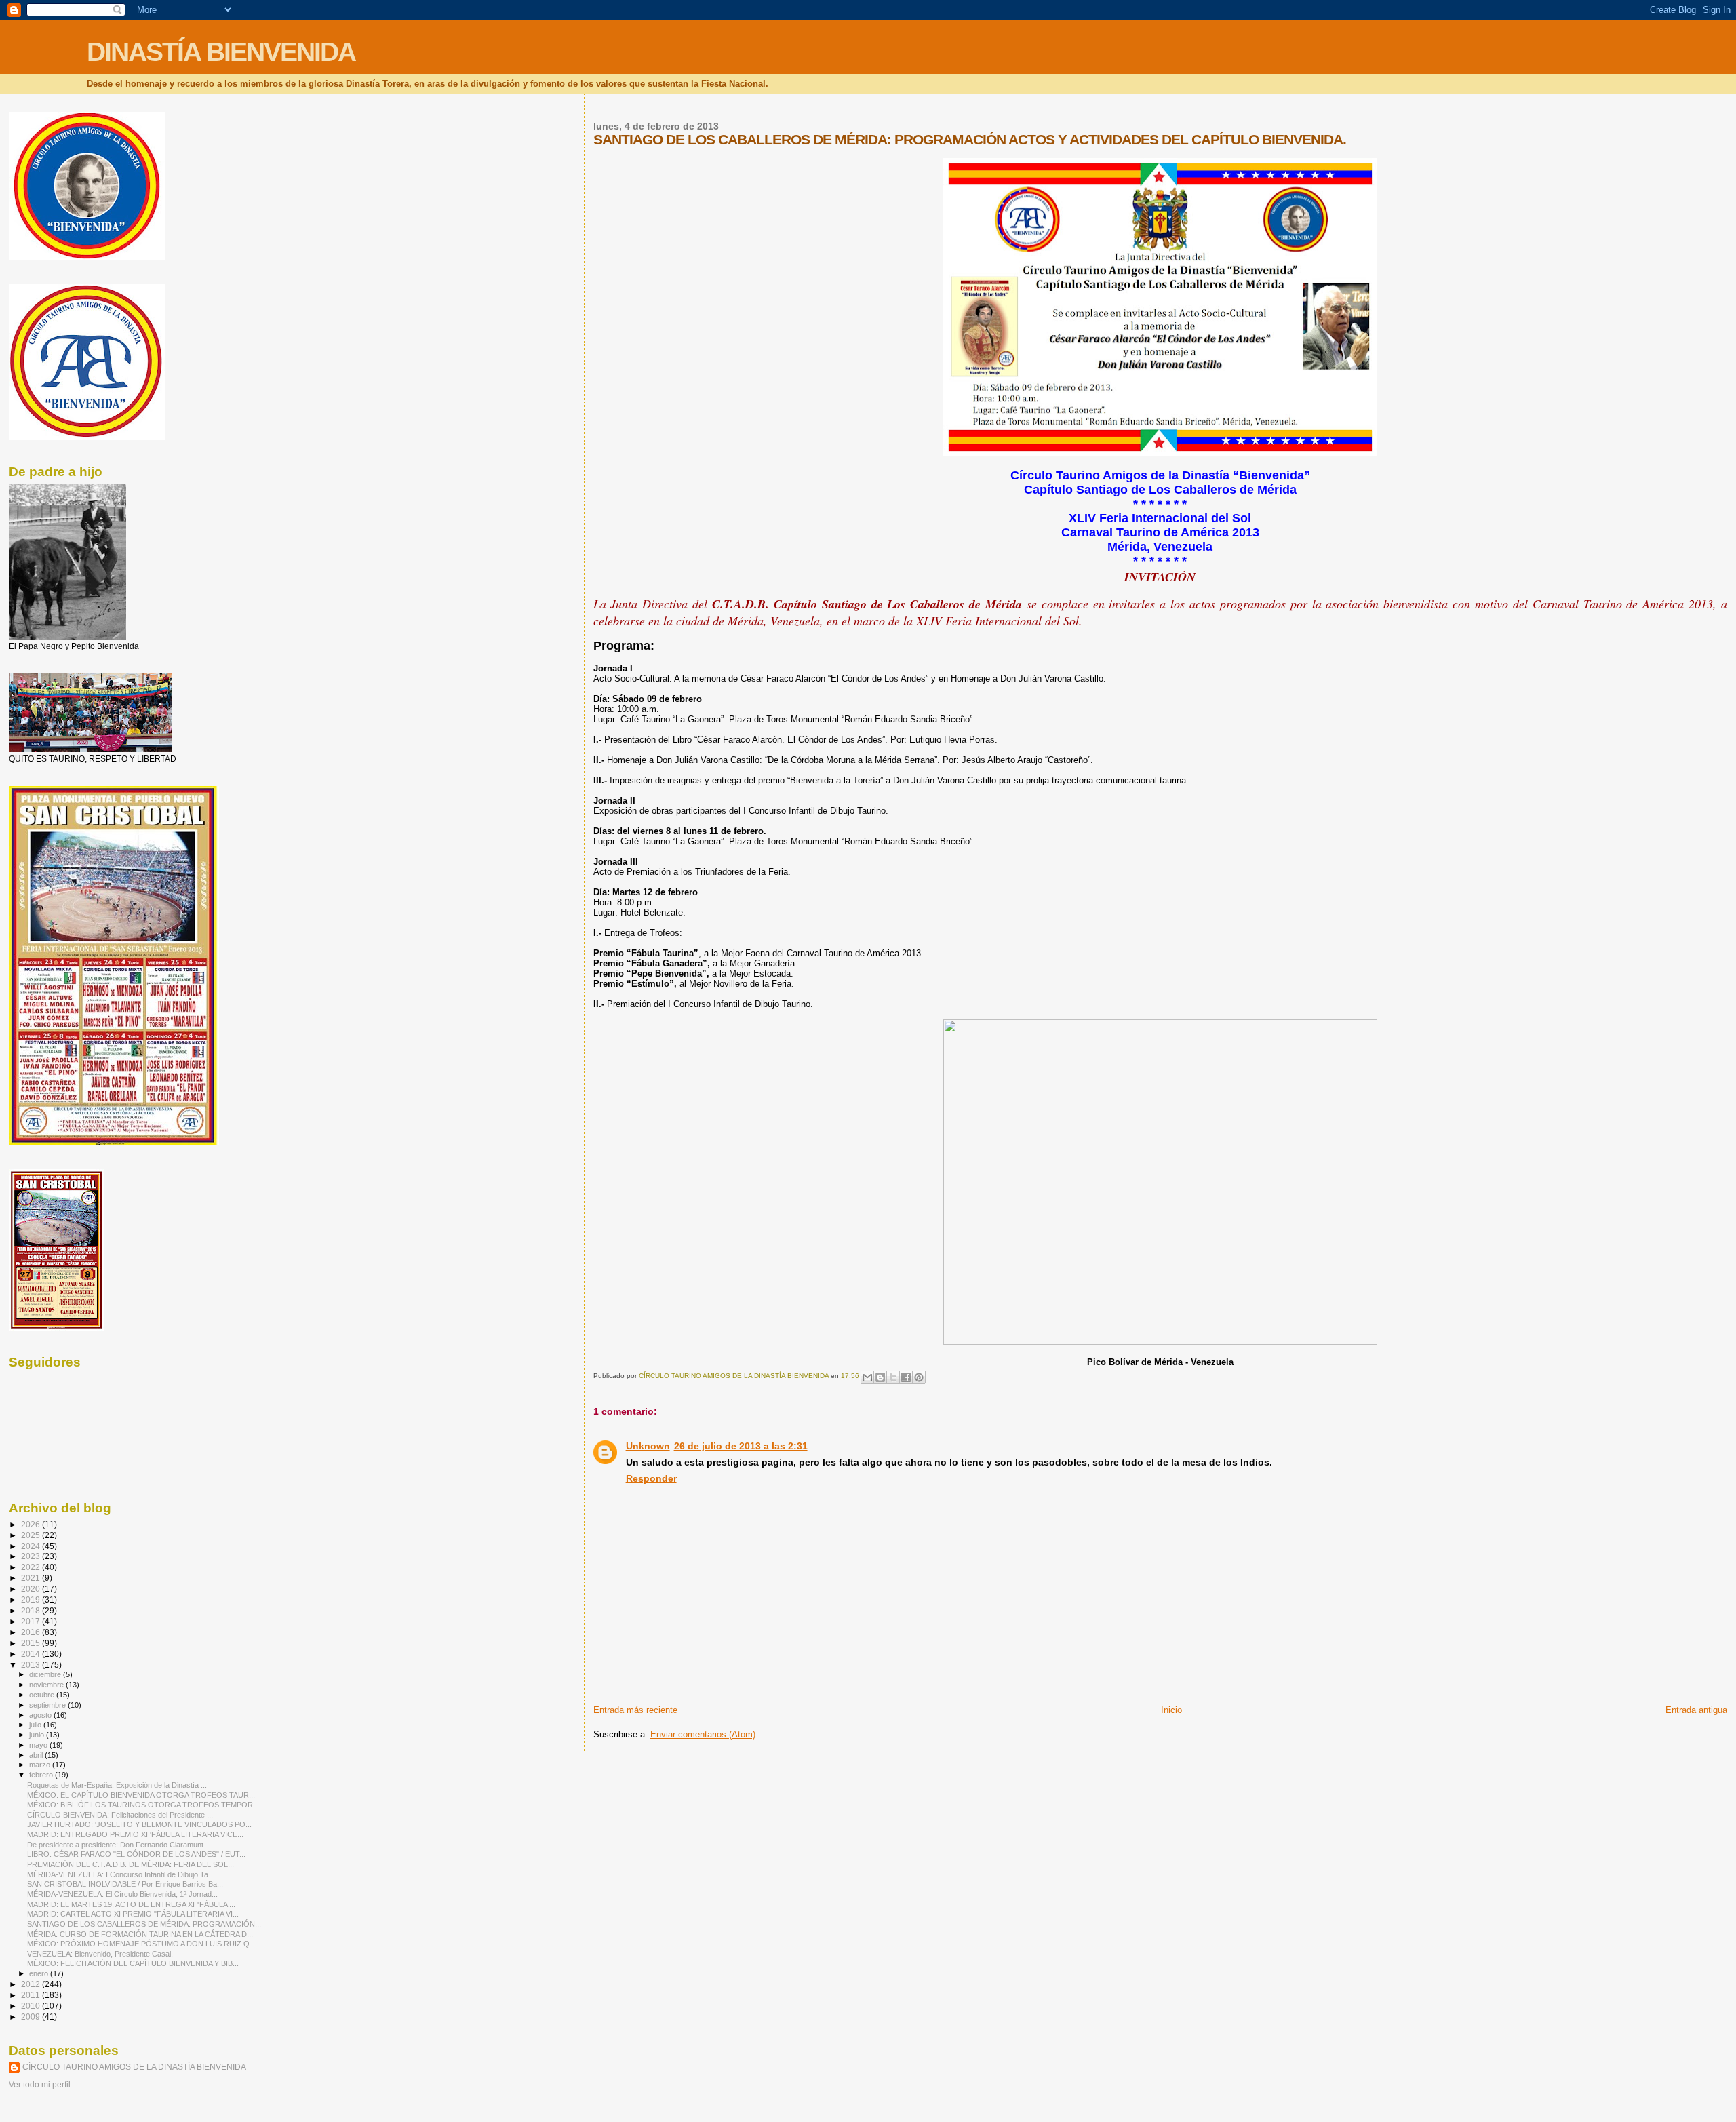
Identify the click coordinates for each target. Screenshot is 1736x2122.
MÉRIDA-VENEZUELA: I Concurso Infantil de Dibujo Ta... (121, 1874)
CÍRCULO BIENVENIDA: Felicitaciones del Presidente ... (120, 1815)
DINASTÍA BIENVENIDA (221, 52)
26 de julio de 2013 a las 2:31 (741, 1446)
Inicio (1171, 1710)
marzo (41, 1765)
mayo (39, 1745)
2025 (32, 1535)
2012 (32, 1984)
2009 (32, 2017)
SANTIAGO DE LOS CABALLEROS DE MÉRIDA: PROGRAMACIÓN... (144, 1924)
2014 (32, 1654)
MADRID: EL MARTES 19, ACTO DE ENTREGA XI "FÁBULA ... (131, 1904)
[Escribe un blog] (880, 1377)
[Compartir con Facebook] (906, 1377)
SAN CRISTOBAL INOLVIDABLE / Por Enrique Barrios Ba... (125, 1884)
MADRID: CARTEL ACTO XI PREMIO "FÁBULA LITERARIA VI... (133, 1914)
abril (37, 1755)
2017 (32, 1621)
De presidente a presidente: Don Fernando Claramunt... (118, 1845)
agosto (41, 1715)
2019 (32, 1599)
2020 (32, 1589)
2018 (32, 1610)
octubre (43, 1695)
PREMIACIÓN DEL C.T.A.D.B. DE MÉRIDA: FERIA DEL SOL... (131, 1864)
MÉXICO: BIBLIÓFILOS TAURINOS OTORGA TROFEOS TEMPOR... (143, 1805)
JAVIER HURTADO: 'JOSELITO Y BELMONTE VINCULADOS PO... (139, 1824)
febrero (42, 1775)
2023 (32, 1556)
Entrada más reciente (635, 1710)
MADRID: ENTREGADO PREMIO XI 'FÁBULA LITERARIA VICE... (135, 1834)
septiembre (48, 1705)
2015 (32, 1643)
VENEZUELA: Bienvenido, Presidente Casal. (100, 1954)
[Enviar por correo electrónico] (867, 1377)
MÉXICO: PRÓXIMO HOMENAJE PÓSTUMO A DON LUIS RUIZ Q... (141, 1944)
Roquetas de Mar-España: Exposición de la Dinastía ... (117, 1785)
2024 (32, 1546)
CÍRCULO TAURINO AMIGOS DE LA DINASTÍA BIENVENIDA (134, 2067)
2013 (32, 1665)
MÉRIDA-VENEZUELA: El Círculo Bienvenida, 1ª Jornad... (122, 1894)
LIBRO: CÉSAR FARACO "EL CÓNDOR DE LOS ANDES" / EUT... (136, 1854)
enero (40, 1973)
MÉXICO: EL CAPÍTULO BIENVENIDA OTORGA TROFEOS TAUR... (141, 1795)
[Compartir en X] (893, 1377)
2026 (32, 1524)
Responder (651, 1478)
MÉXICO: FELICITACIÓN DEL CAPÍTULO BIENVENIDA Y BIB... (133, 1963)
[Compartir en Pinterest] (919, 1377)
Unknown (648, 1446)
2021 (32, 1578)
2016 (32, 1632)
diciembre (46, 1674)
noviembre (47, 1685)
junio (38, 1735)
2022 (32, 1567)
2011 (32, 1995)
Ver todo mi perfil (40, 2085)
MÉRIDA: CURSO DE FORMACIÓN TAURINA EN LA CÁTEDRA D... (140, 1934)
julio (36, 1725)
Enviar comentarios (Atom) (703, 1734)
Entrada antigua (1696, 1710)
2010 (32, 2006)
